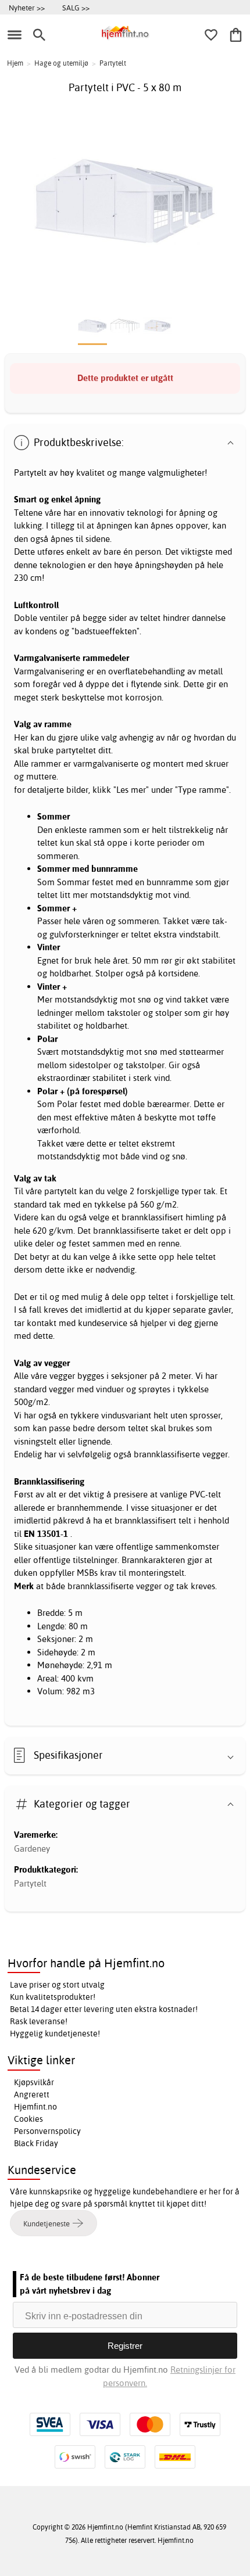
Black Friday (36, 2143)
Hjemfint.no (35, 2107)
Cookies (28, 2119)
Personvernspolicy (47, 2131)
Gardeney (32, 1849)
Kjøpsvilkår (34, 2082)
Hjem (15, 63)
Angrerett (32, 2094)
